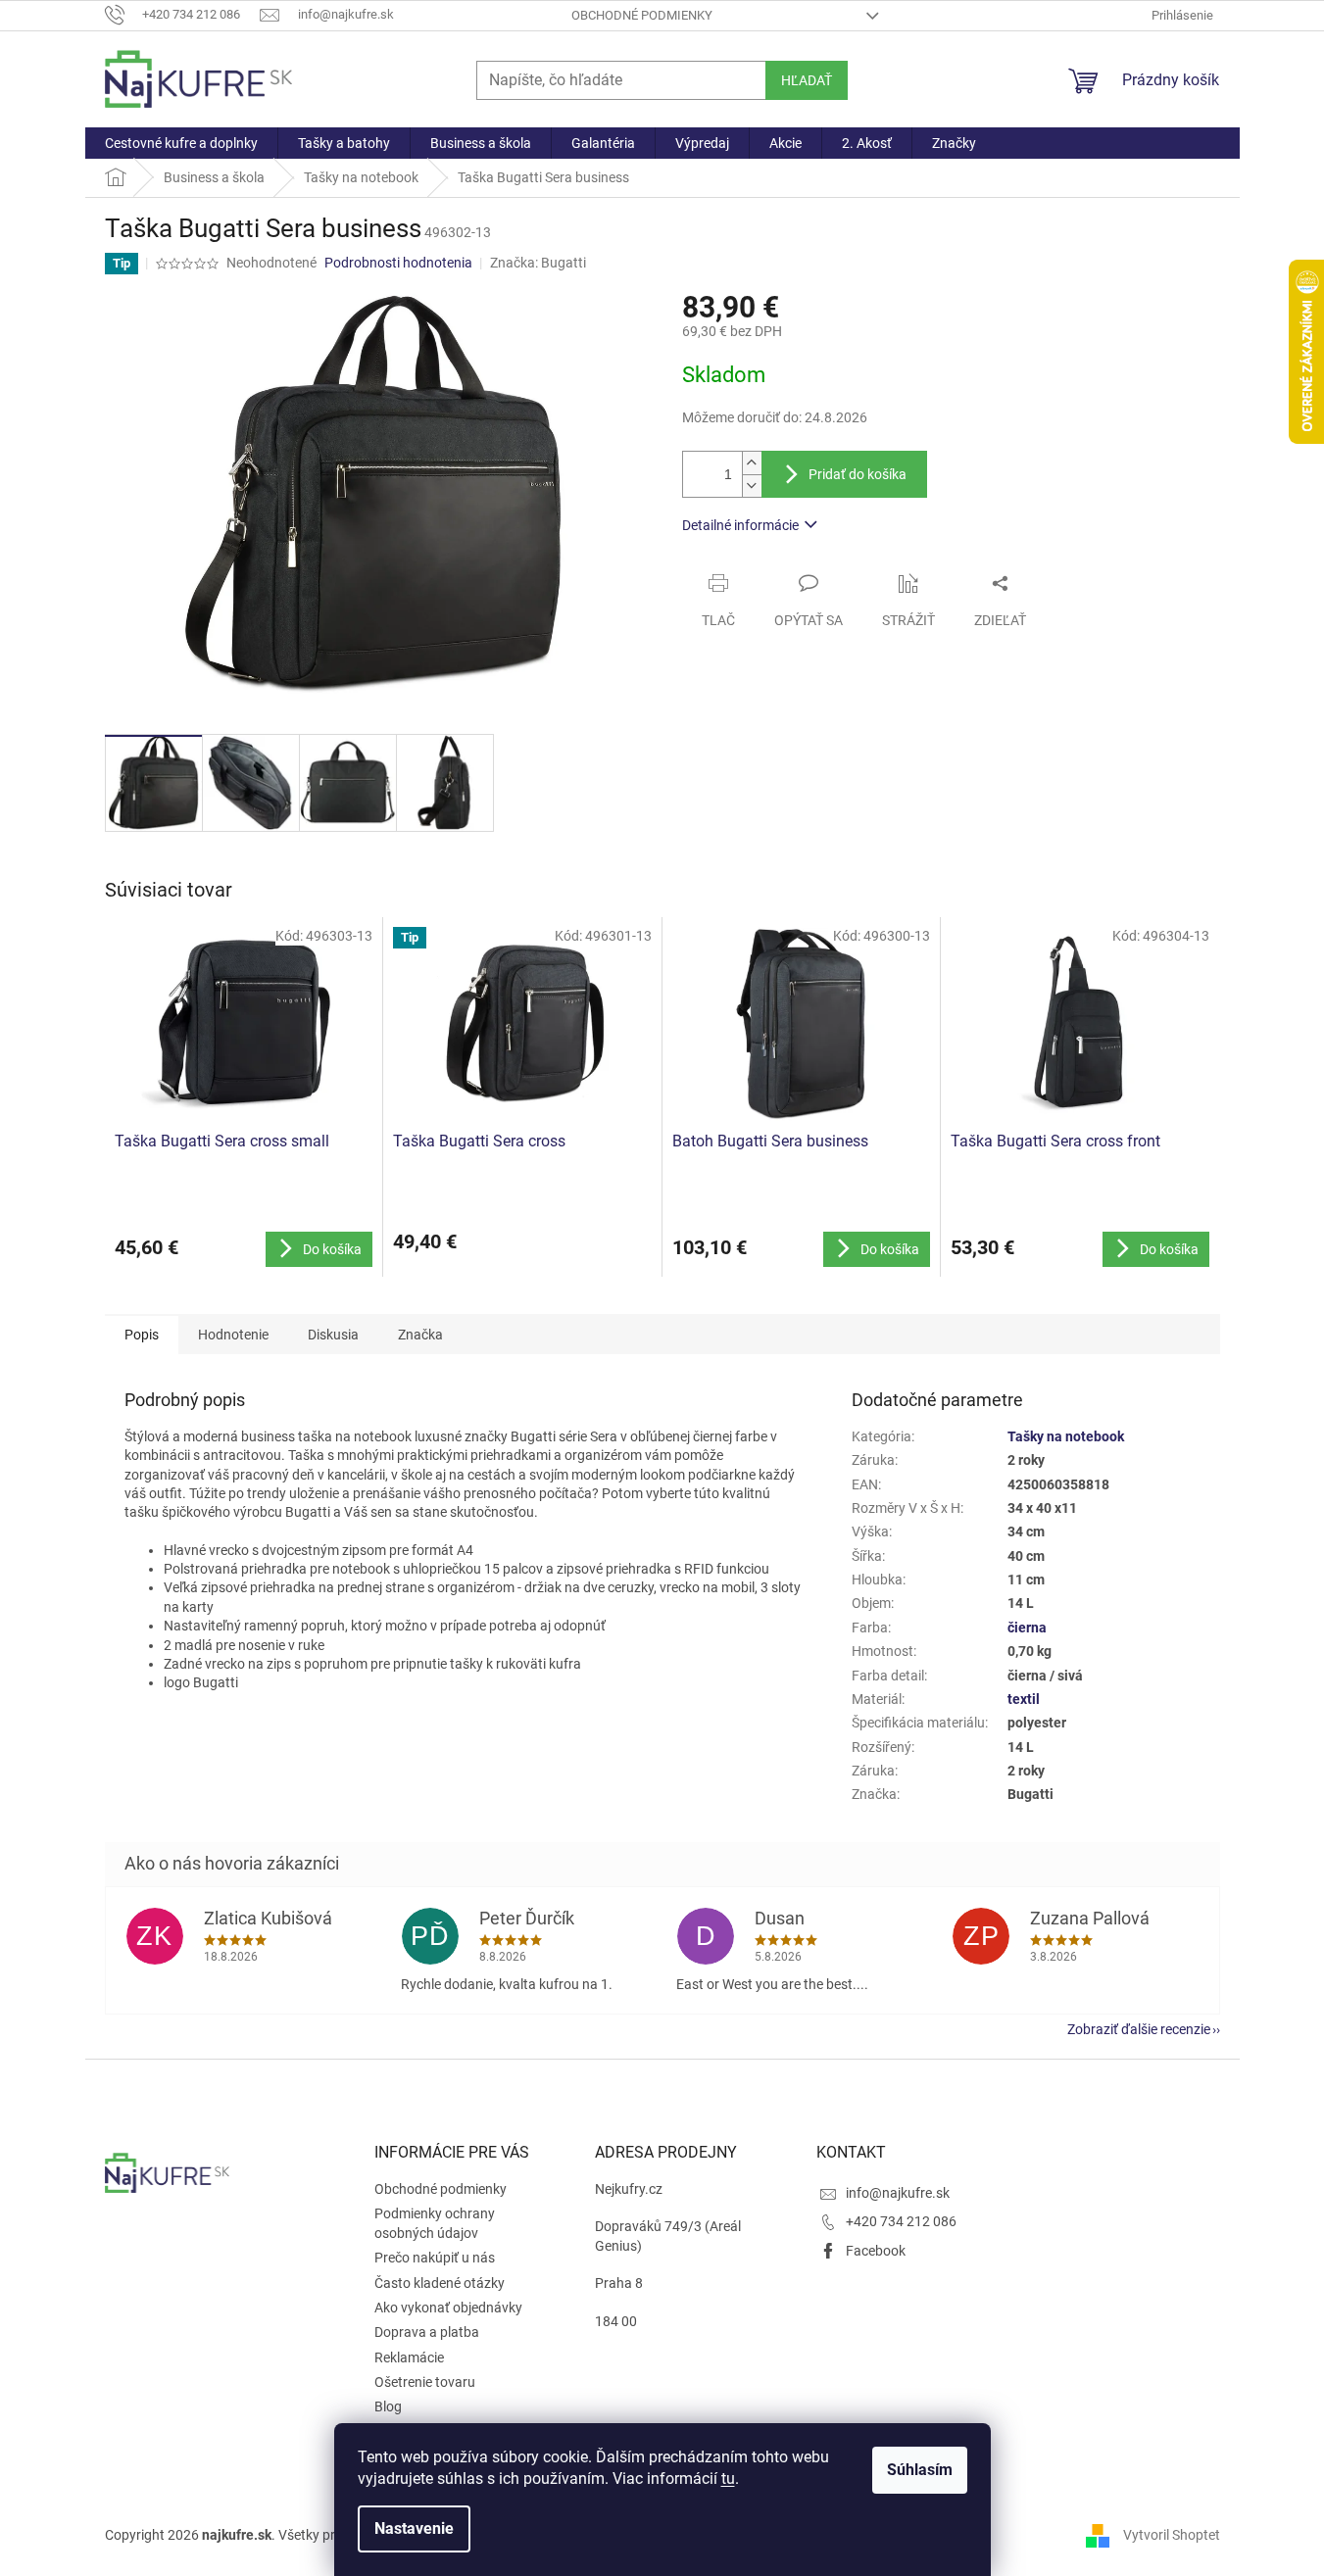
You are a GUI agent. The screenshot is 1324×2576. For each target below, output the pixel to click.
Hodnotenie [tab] (233, 1335)
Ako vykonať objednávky (448, 2308)
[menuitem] (181, 143)
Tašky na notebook (1066, 1436)
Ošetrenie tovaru (425, 2382)
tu (728, 2479)
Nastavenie (414, 2528)
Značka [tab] (420, 1335)
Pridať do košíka (858, 474)
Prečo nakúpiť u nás (435, 2258)
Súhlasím (920, 2470)
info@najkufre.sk (898, 2193)
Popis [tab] (142, 1335)
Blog (388, 2406)
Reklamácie (409, 2357)
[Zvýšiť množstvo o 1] (752, 463)
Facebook (876, 2251)
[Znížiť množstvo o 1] (752, 486)
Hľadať (807, 80)
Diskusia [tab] (333, 1335)
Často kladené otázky (440, 2283)
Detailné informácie (740, 525)
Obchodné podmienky (642, 15)
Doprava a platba (427, 2332)
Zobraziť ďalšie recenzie (1139, 2029)
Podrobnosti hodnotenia (398, 263)
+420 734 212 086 (901, 2221)
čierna (1027, 1628)
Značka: (538, 263)
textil (1024, 1699)
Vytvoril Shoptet (1172, 2535)
